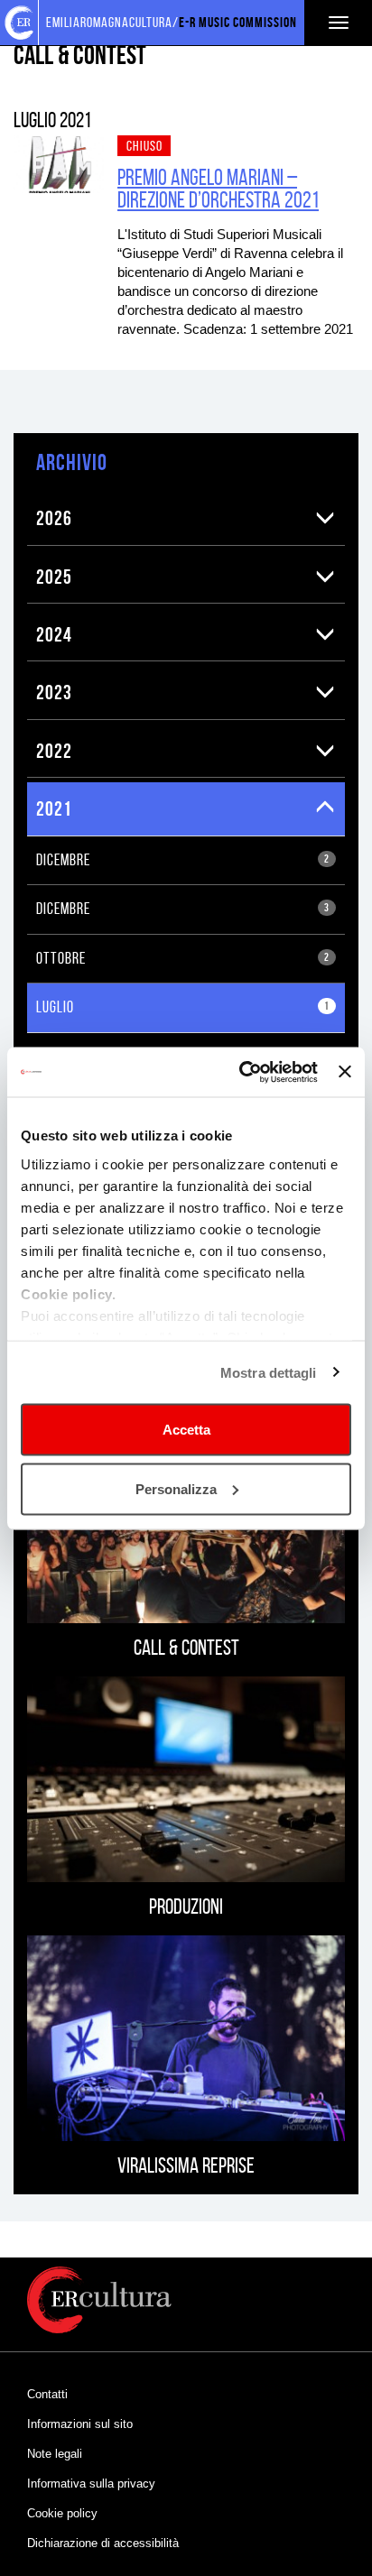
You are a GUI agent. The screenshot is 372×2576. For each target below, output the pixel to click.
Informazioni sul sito (80, 2424)
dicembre (183, 860)
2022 (54, 751)
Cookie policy (62, 2513)
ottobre (183, 958)
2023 (54, 692)
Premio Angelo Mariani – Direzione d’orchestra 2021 (218, 189)
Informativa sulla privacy (91, 2484)
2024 (54, 634)
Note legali (55, 2454)
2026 (54, 518)
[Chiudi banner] (345, 1072)
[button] (325, 518)
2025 (54, 577)
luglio (183, 1007)
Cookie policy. (68, 1293)
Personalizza (176, 1488)
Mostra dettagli (269, 1372)
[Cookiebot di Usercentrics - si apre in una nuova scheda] (241, 1072)
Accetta (186, 1430)
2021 (54, 808)
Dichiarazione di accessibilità (103, 2543)
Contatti (47, 2394)
